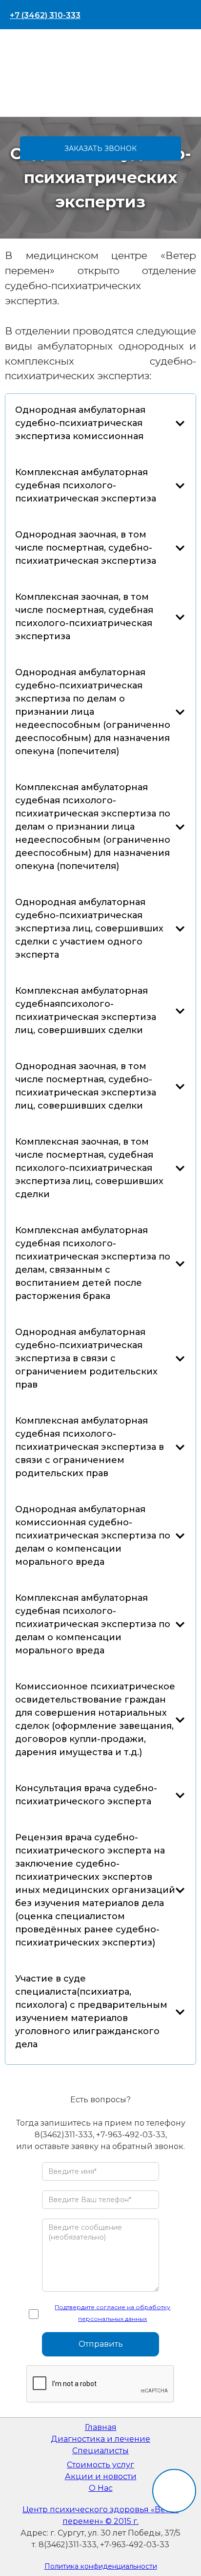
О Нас (101, 2488)
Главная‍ (101, 2427)
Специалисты (100, 2451)
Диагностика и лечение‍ (100, 2439)
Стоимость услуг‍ (100, 2465)
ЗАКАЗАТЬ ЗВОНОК (100, 148)
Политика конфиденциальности (101, 2566)
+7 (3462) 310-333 (45, 15)
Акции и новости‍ (101, 2476)
